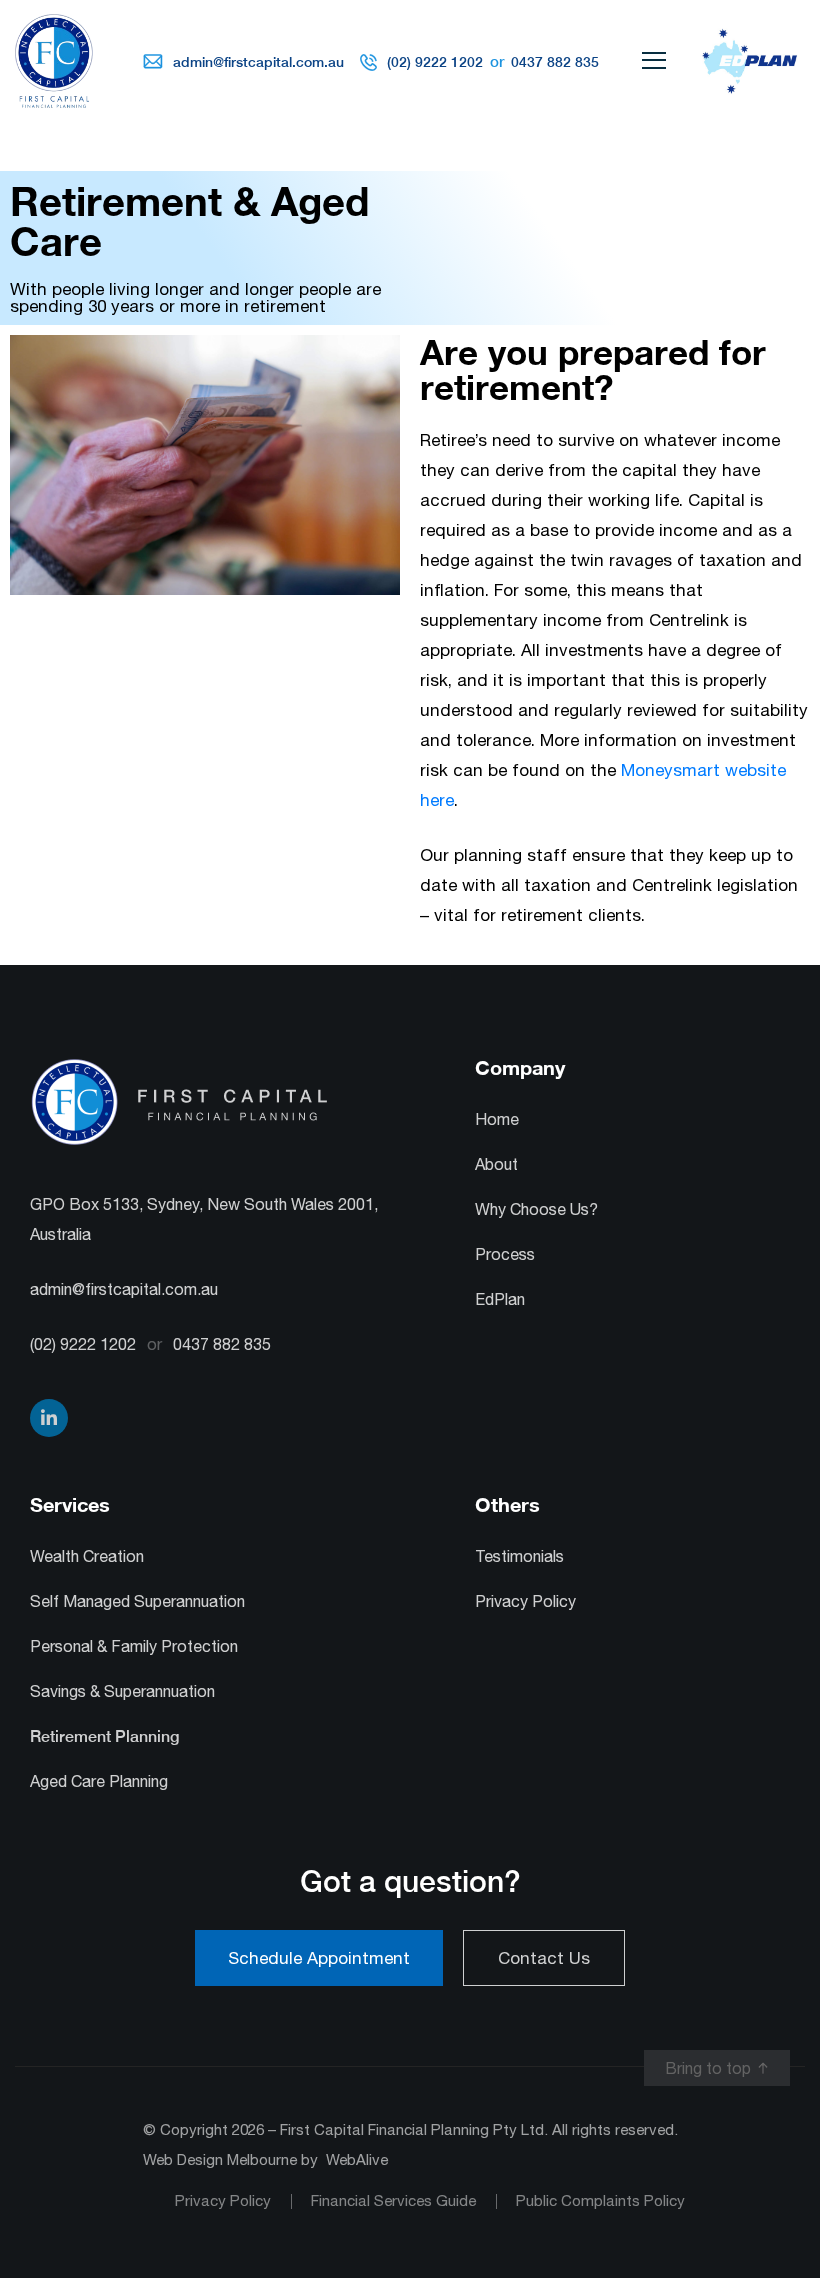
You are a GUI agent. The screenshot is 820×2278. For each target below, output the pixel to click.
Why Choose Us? (536, 1209)
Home (497, 1119)
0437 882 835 (553, 62)
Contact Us (544, 1958)
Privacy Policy (525, 1601)
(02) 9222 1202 (435, 62)
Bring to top (708, 2068)
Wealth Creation (87, 1556)
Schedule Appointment (319, 1958)
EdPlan (500, 1299)
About (496, 1164)
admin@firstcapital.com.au (258, 62)
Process (505, 1254)
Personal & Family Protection (134, 1646)
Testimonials (519, 1556)
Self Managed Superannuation (137, 1601)
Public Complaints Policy (600, 2200)
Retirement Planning (104, 1736)
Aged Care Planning (99, 1781)
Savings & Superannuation (122, 1691)
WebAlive (357, 2159)
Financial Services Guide (393, 2200)
